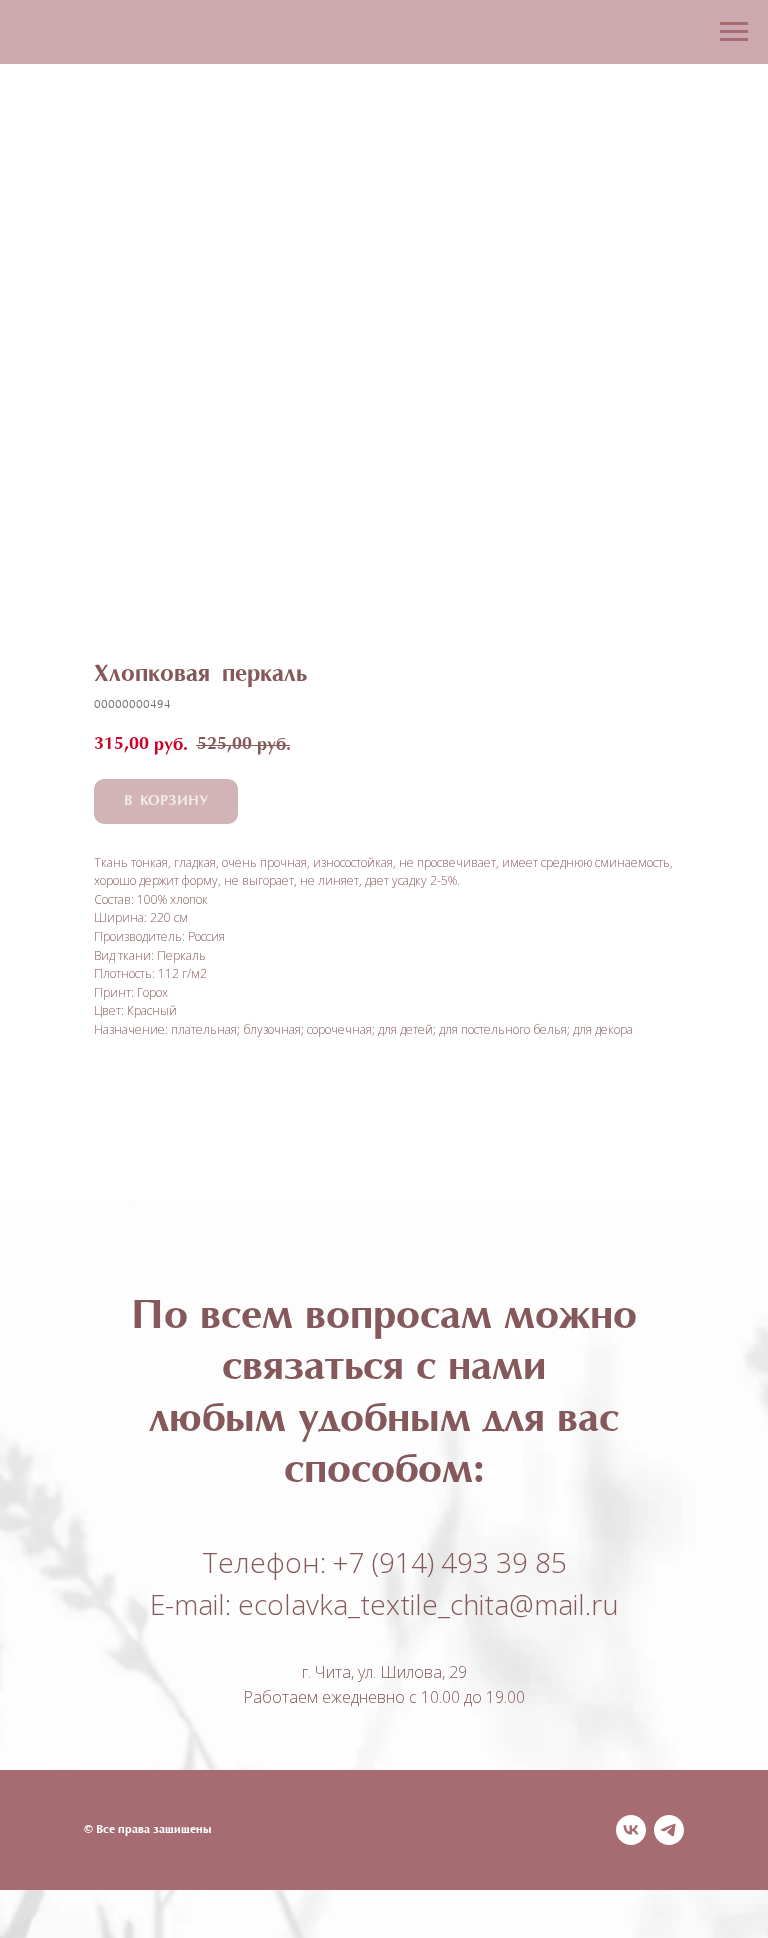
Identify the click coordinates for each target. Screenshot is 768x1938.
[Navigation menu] (734, 32)
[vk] (631, 1830)
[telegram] (669, 1830)
